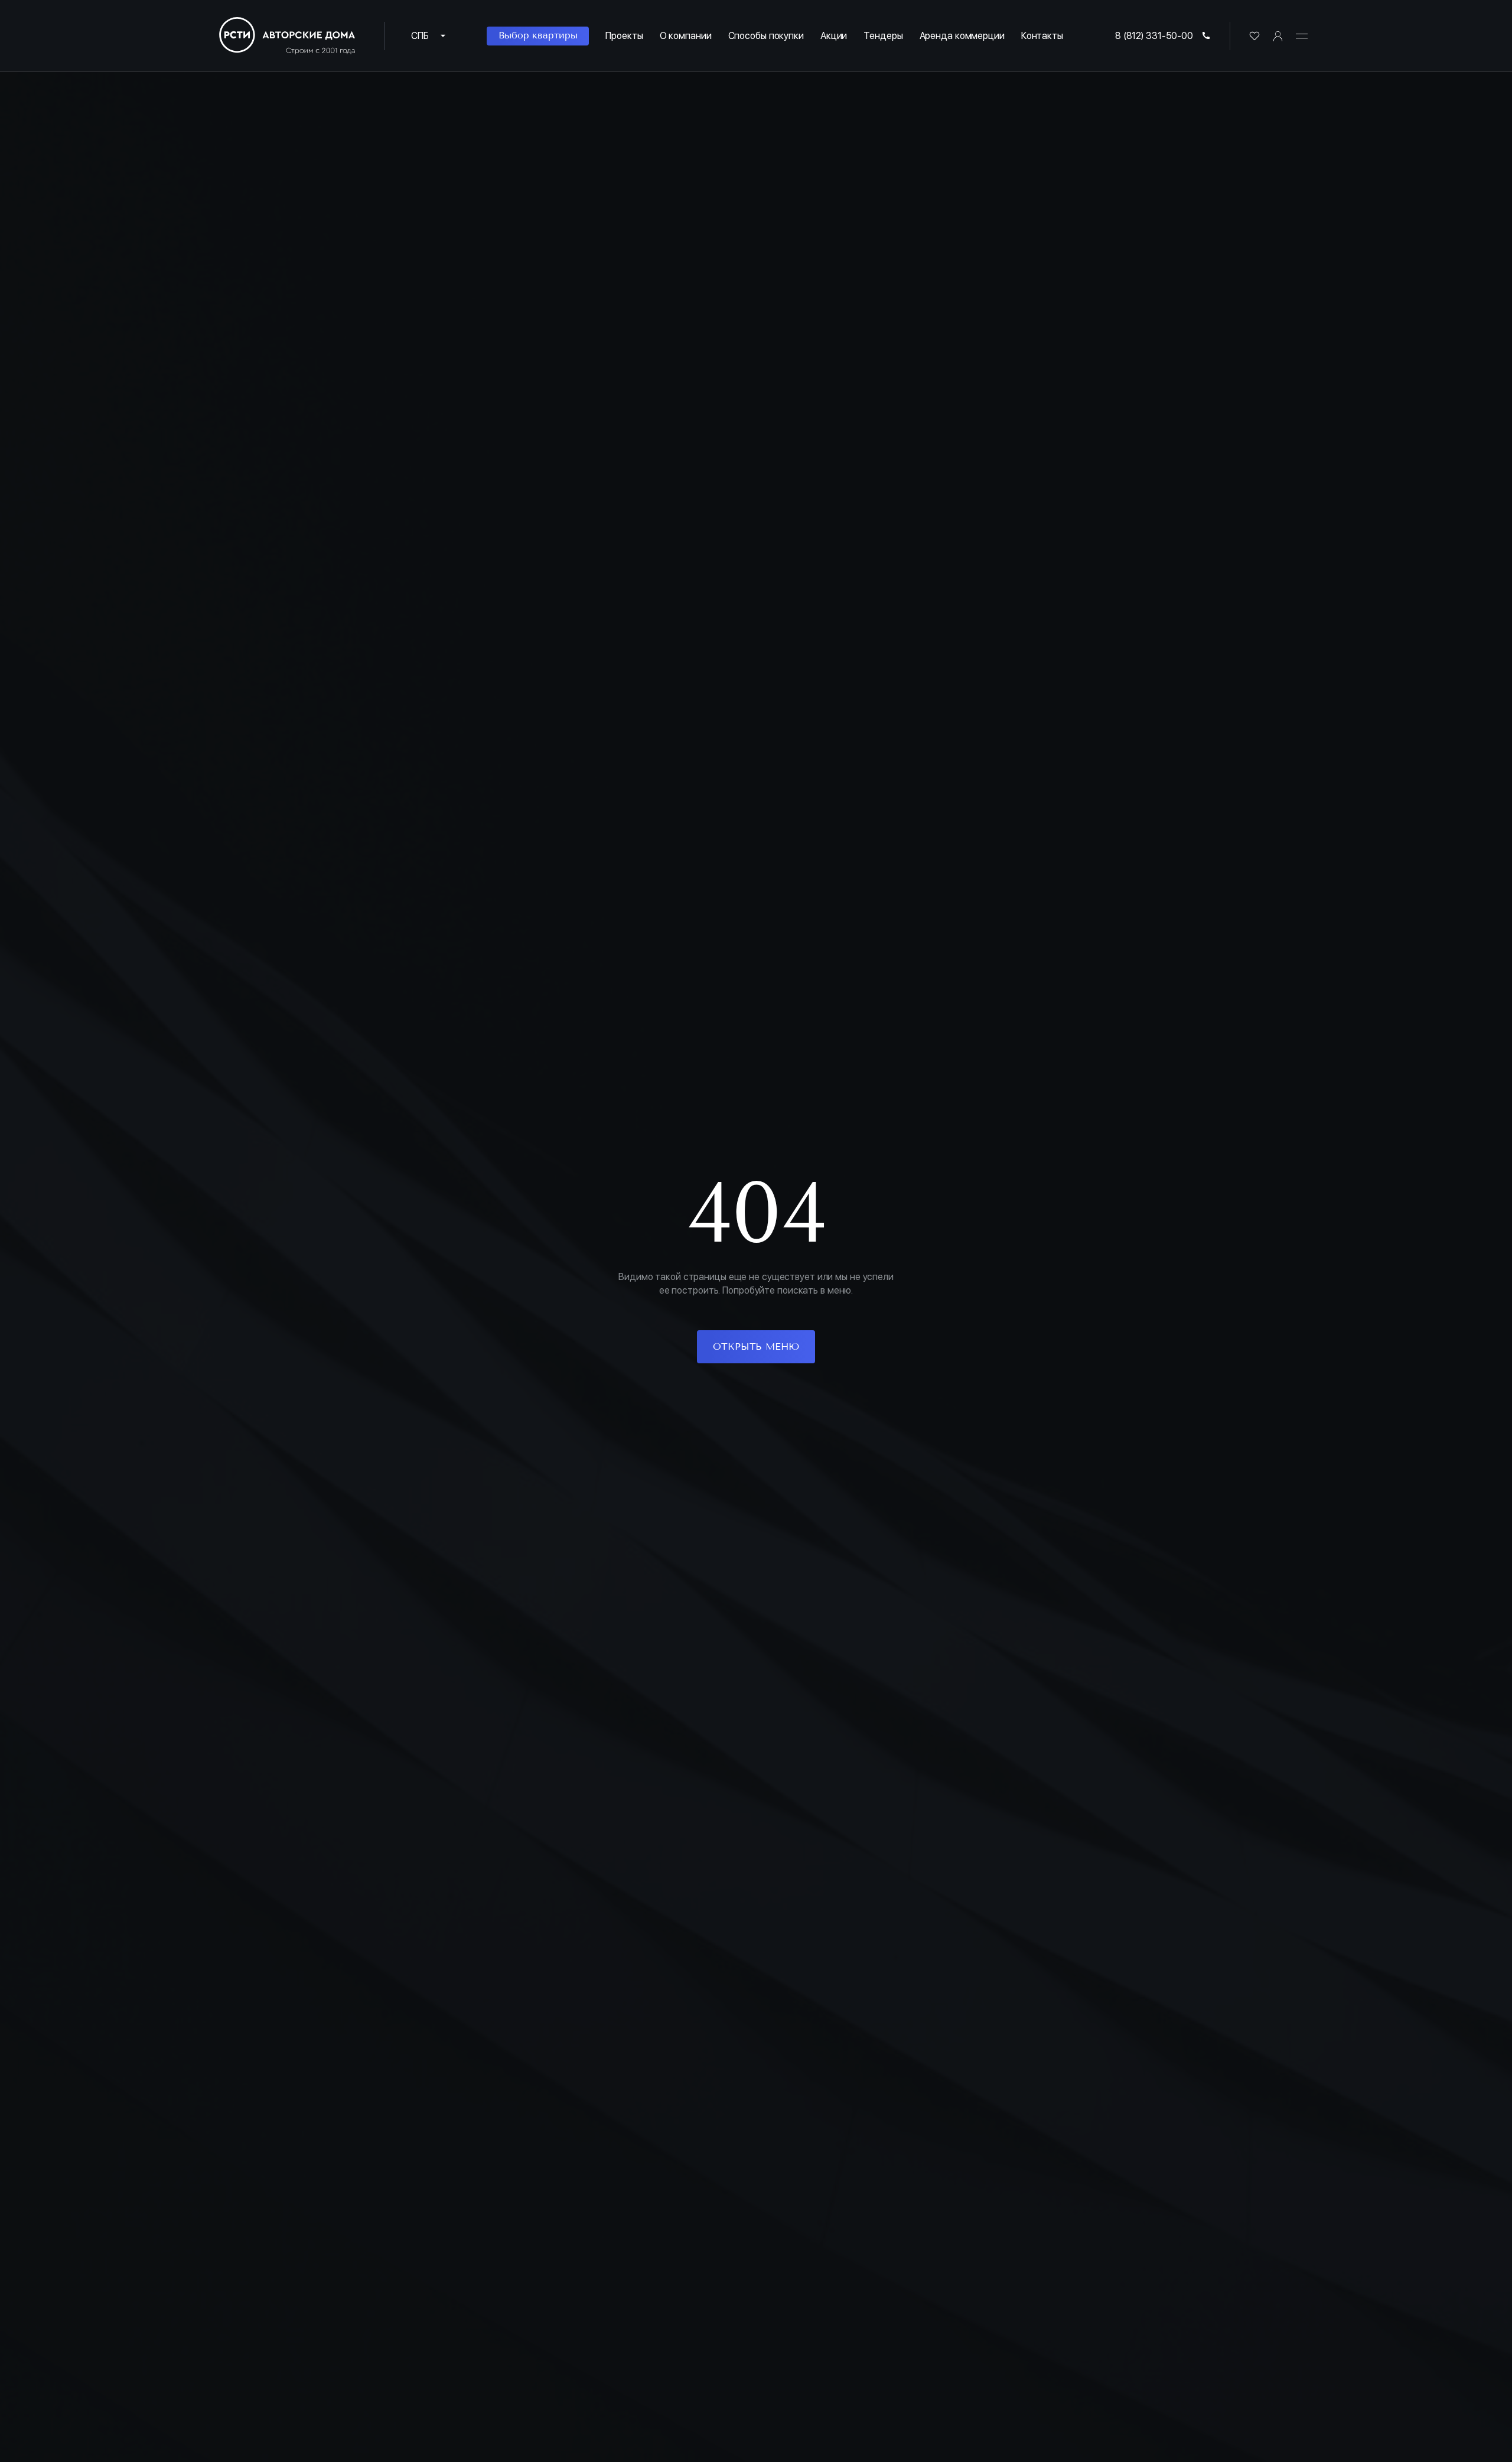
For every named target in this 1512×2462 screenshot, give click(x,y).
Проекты (624, 36)
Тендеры (883, 36)
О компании (686, 36)
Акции (834, 36)
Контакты (1042, 36)
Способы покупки (766, 36)
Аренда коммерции (962, 36)
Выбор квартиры (538, 35)
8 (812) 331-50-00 (1154, 36)
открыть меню (756, 1346)
